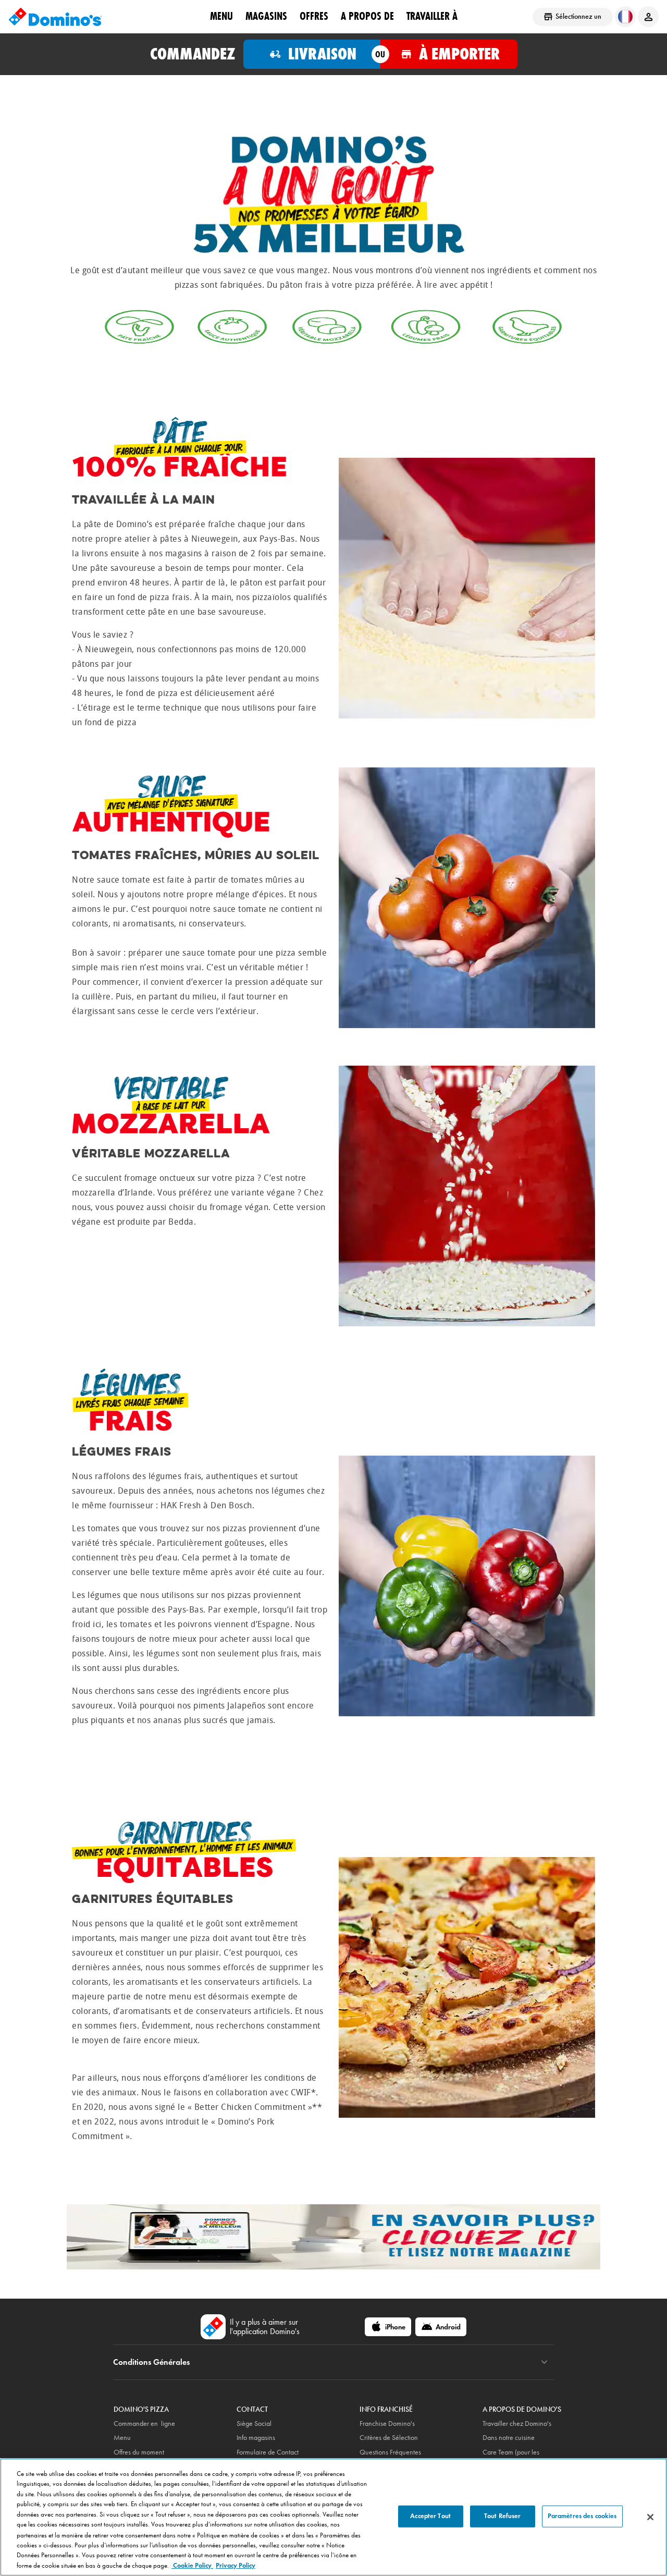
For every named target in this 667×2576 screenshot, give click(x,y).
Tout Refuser (503, 2516)
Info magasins (256, 2438)
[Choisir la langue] (625, 17)
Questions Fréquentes (390, 2452)
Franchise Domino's (387, 2424)
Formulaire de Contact (268, 2452)
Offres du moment (139, 2452)
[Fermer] (650, 2517)
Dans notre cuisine (509, 2438)
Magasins (266, 16)
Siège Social (254, 2424)
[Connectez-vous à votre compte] (648, 17)
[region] (333, 2517)
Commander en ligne (144, 2424)
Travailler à (432, 16)
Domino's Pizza (141, 2409)
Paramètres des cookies (582, 2516)
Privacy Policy (236, 2565)
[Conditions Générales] (544, 2362)
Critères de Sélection (389, 2438)
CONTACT (252, 2409)
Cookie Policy (192, 2565)
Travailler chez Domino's (517, 2424)
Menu (221, 16)
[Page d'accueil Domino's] (55, 17)
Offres (314, 16)
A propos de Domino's (522, 2409)
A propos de (367, 16)
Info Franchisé (386, 2409)
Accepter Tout (430, 2516)
